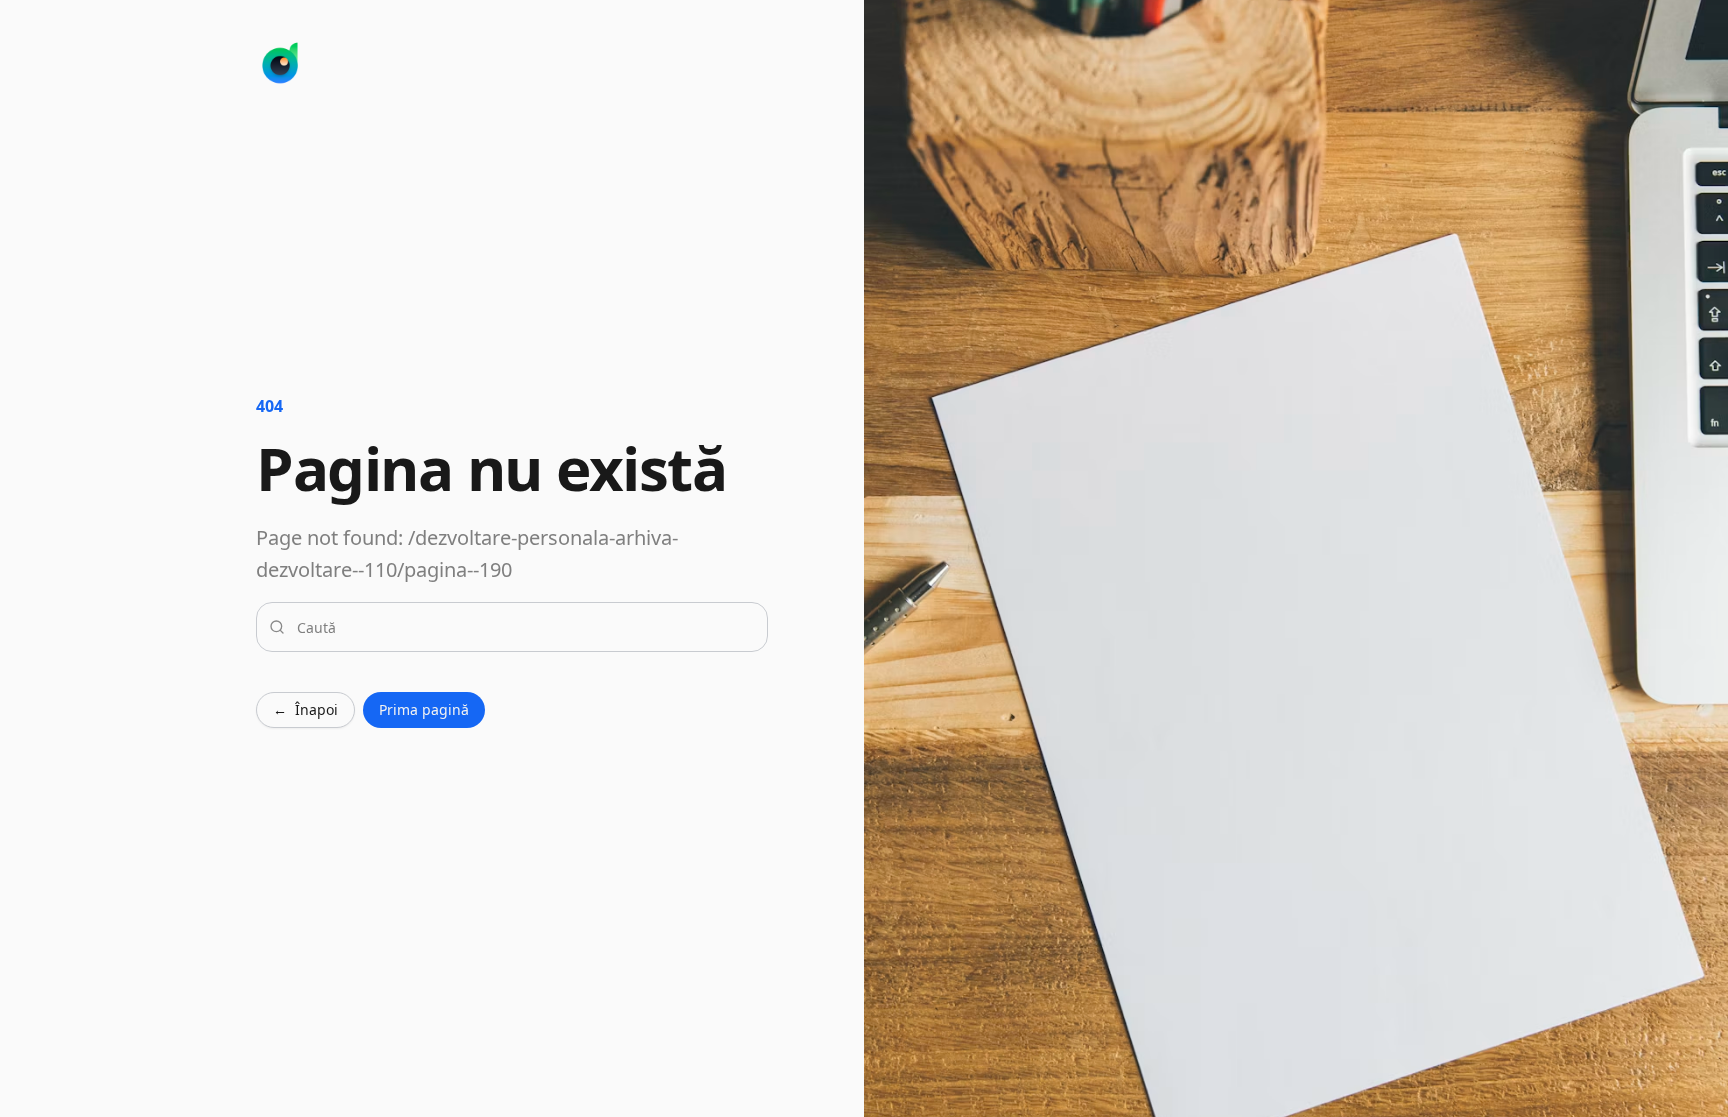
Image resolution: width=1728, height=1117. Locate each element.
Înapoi (305, 709)
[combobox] (524, 627)
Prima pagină (424, 709)
